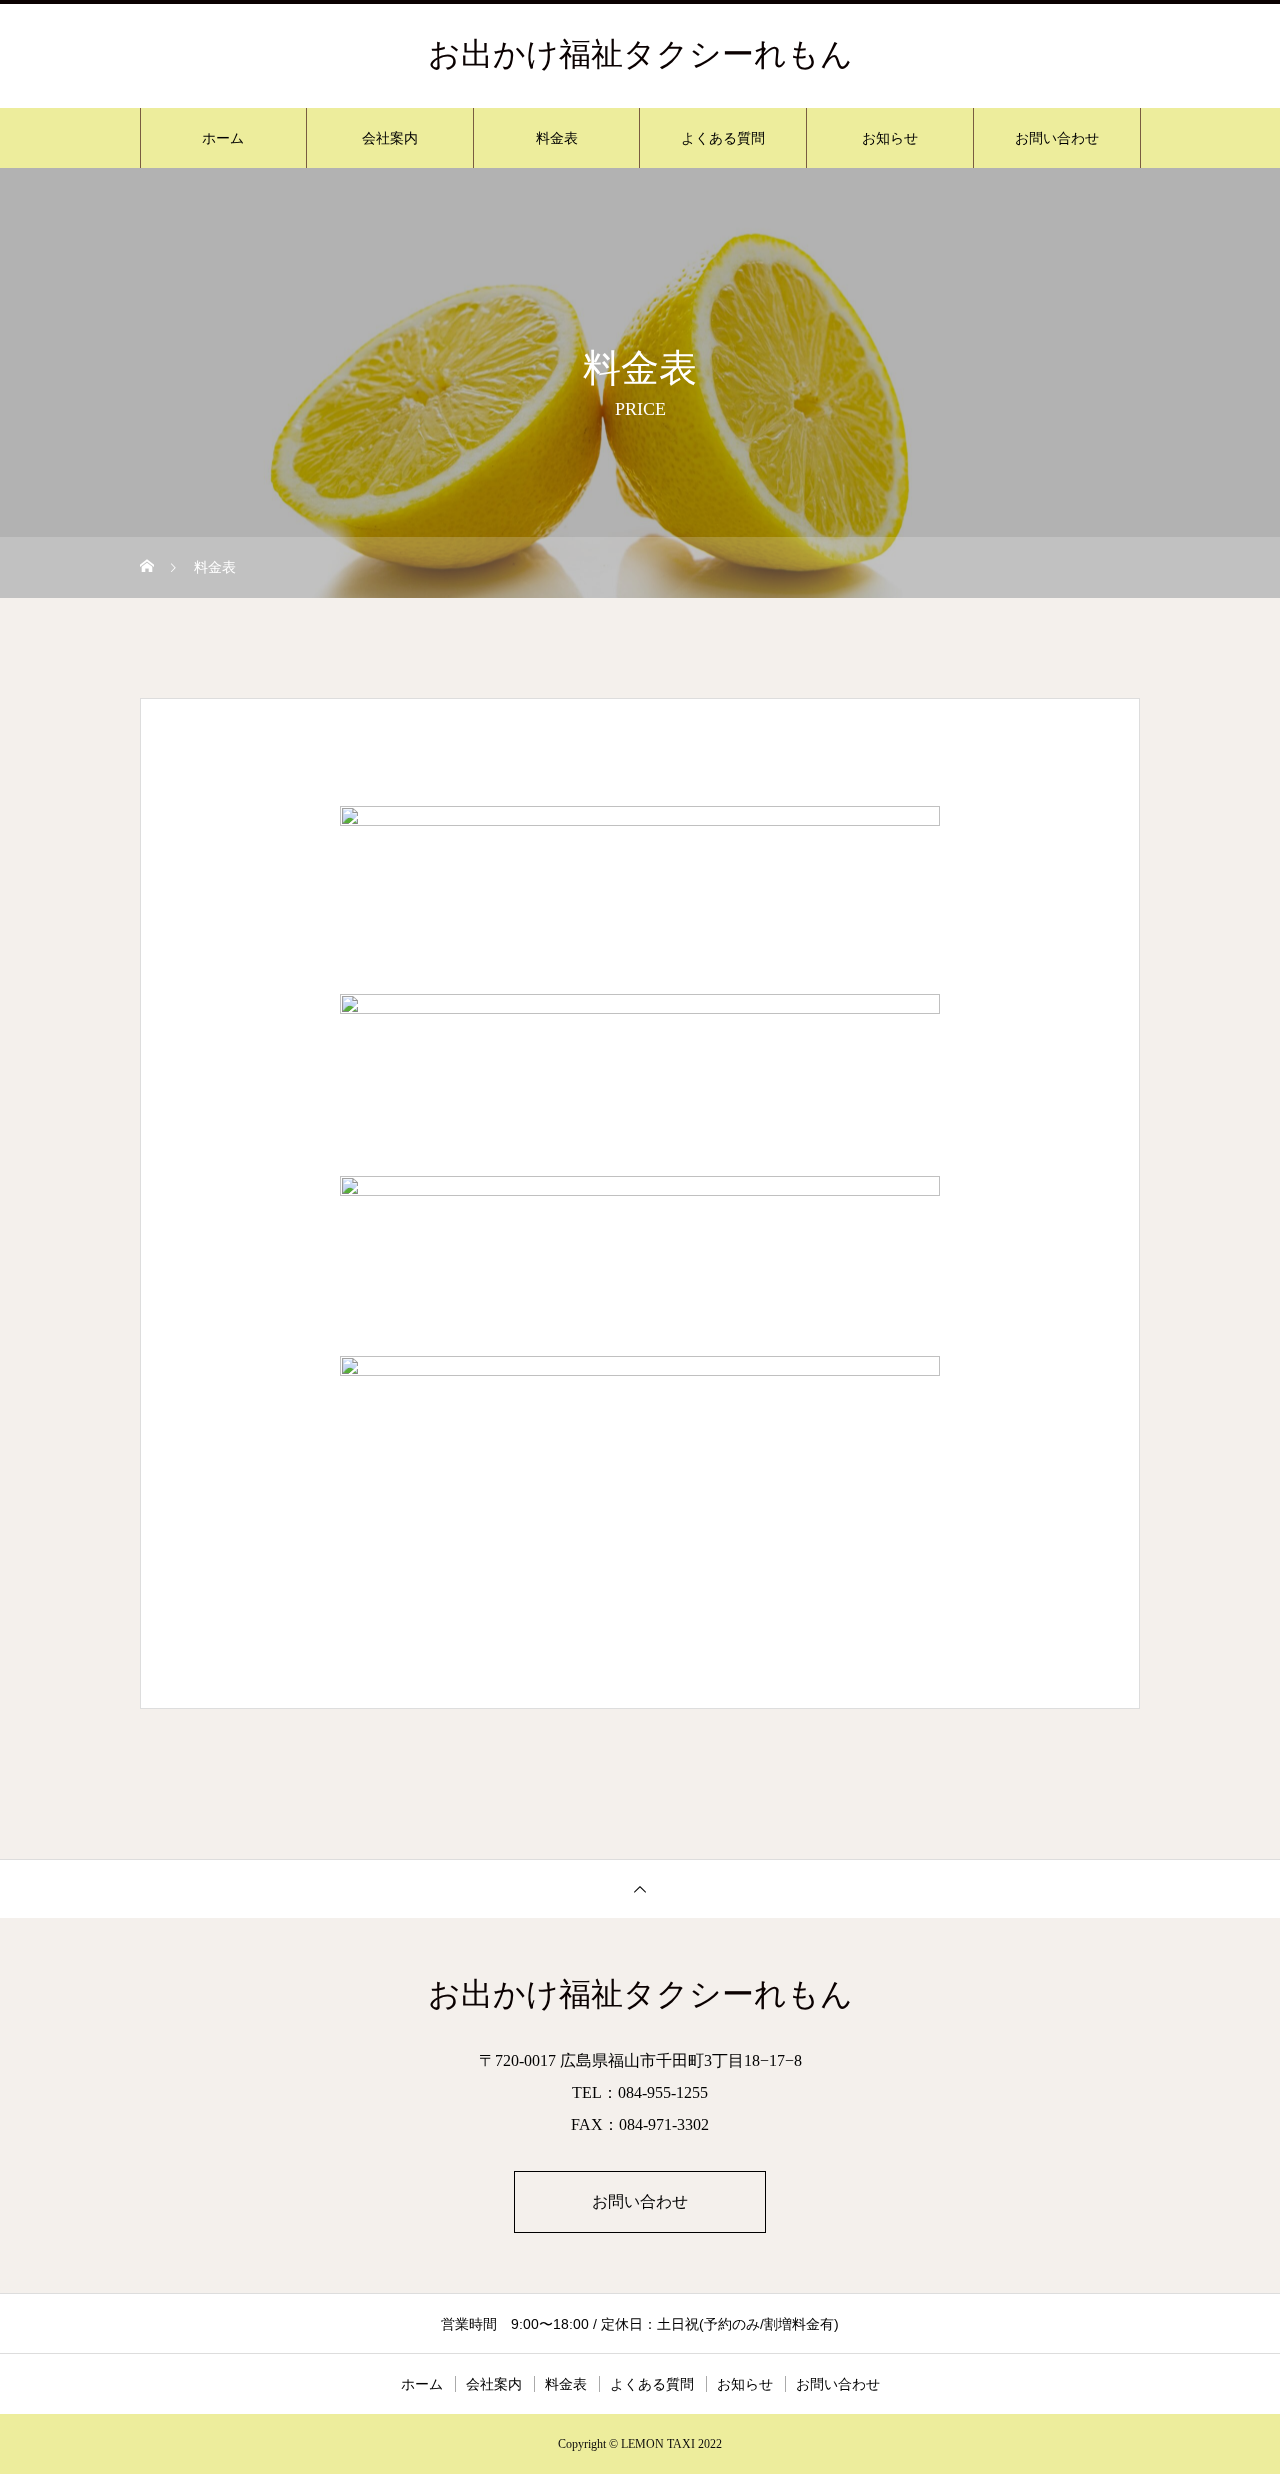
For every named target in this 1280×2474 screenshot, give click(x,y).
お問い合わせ (1057, 138)
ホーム (223, 138)
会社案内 (390, 138)
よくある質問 (723, 138)
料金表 (557, 138)
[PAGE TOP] (640, 1888)
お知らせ (890, 138)
